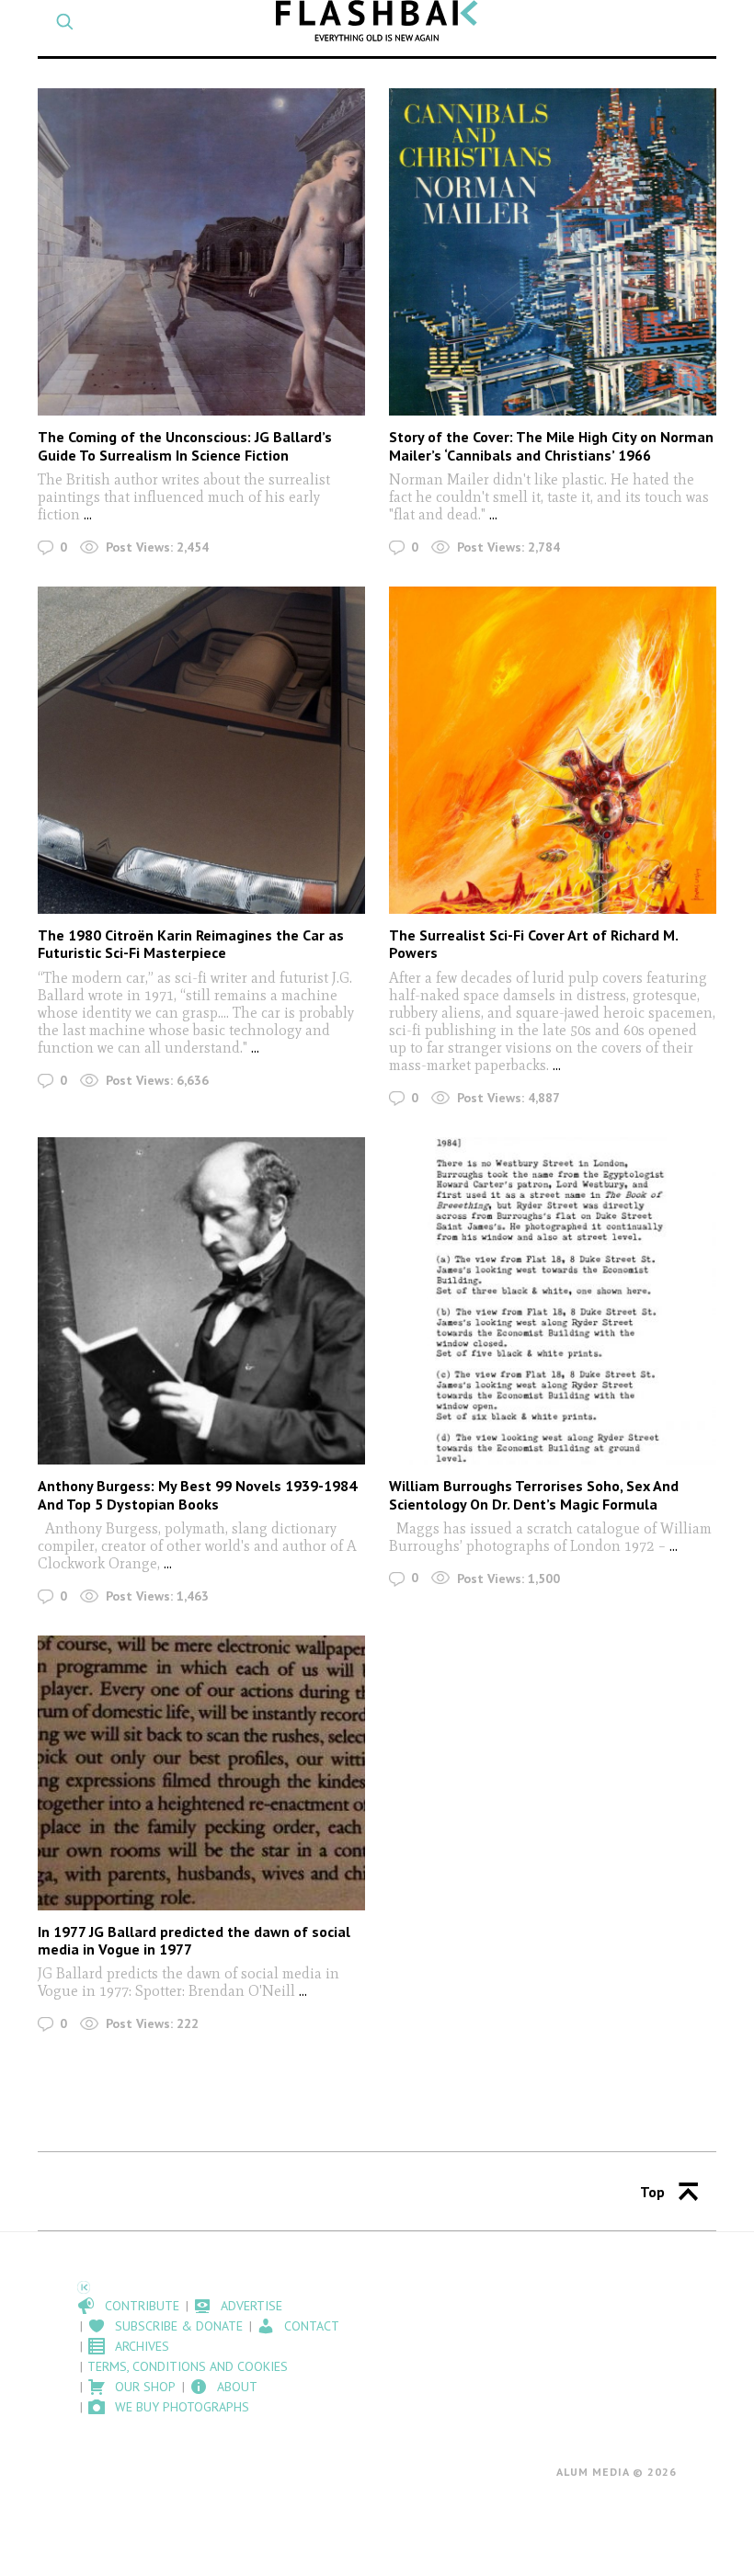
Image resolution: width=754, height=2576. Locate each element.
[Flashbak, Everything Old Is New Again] (377, 21)
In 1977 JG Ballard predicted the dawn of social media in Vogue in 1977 (194, 1940)
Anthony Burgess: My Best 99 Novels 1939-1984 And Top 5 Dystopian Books (197, 1494)
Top (652, 2192)
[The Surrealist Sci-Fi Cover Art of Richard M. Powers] (553, 750)
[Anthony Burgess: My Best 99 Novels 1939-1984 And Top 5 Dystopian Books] (201, 1301)
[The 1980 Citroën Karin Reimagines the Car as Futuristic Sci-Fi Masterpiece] (201, 750)
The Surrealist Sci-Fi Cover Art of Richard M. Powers (533, 944)
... (88, 514)
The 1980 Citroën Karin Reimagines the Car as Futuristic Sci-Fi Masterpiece (191, 944)
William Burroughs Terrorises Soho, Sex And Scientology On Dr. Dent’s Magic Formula (534, 1494)
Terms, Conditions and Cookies (188, 2366)
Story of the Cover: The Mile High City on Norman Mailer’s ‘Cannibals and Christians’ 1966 (551, 445)
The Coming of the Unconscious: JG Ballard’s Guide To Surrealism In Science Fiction (185, 445)
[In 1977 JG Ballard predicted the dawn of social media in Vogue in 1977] (201, 1772)
